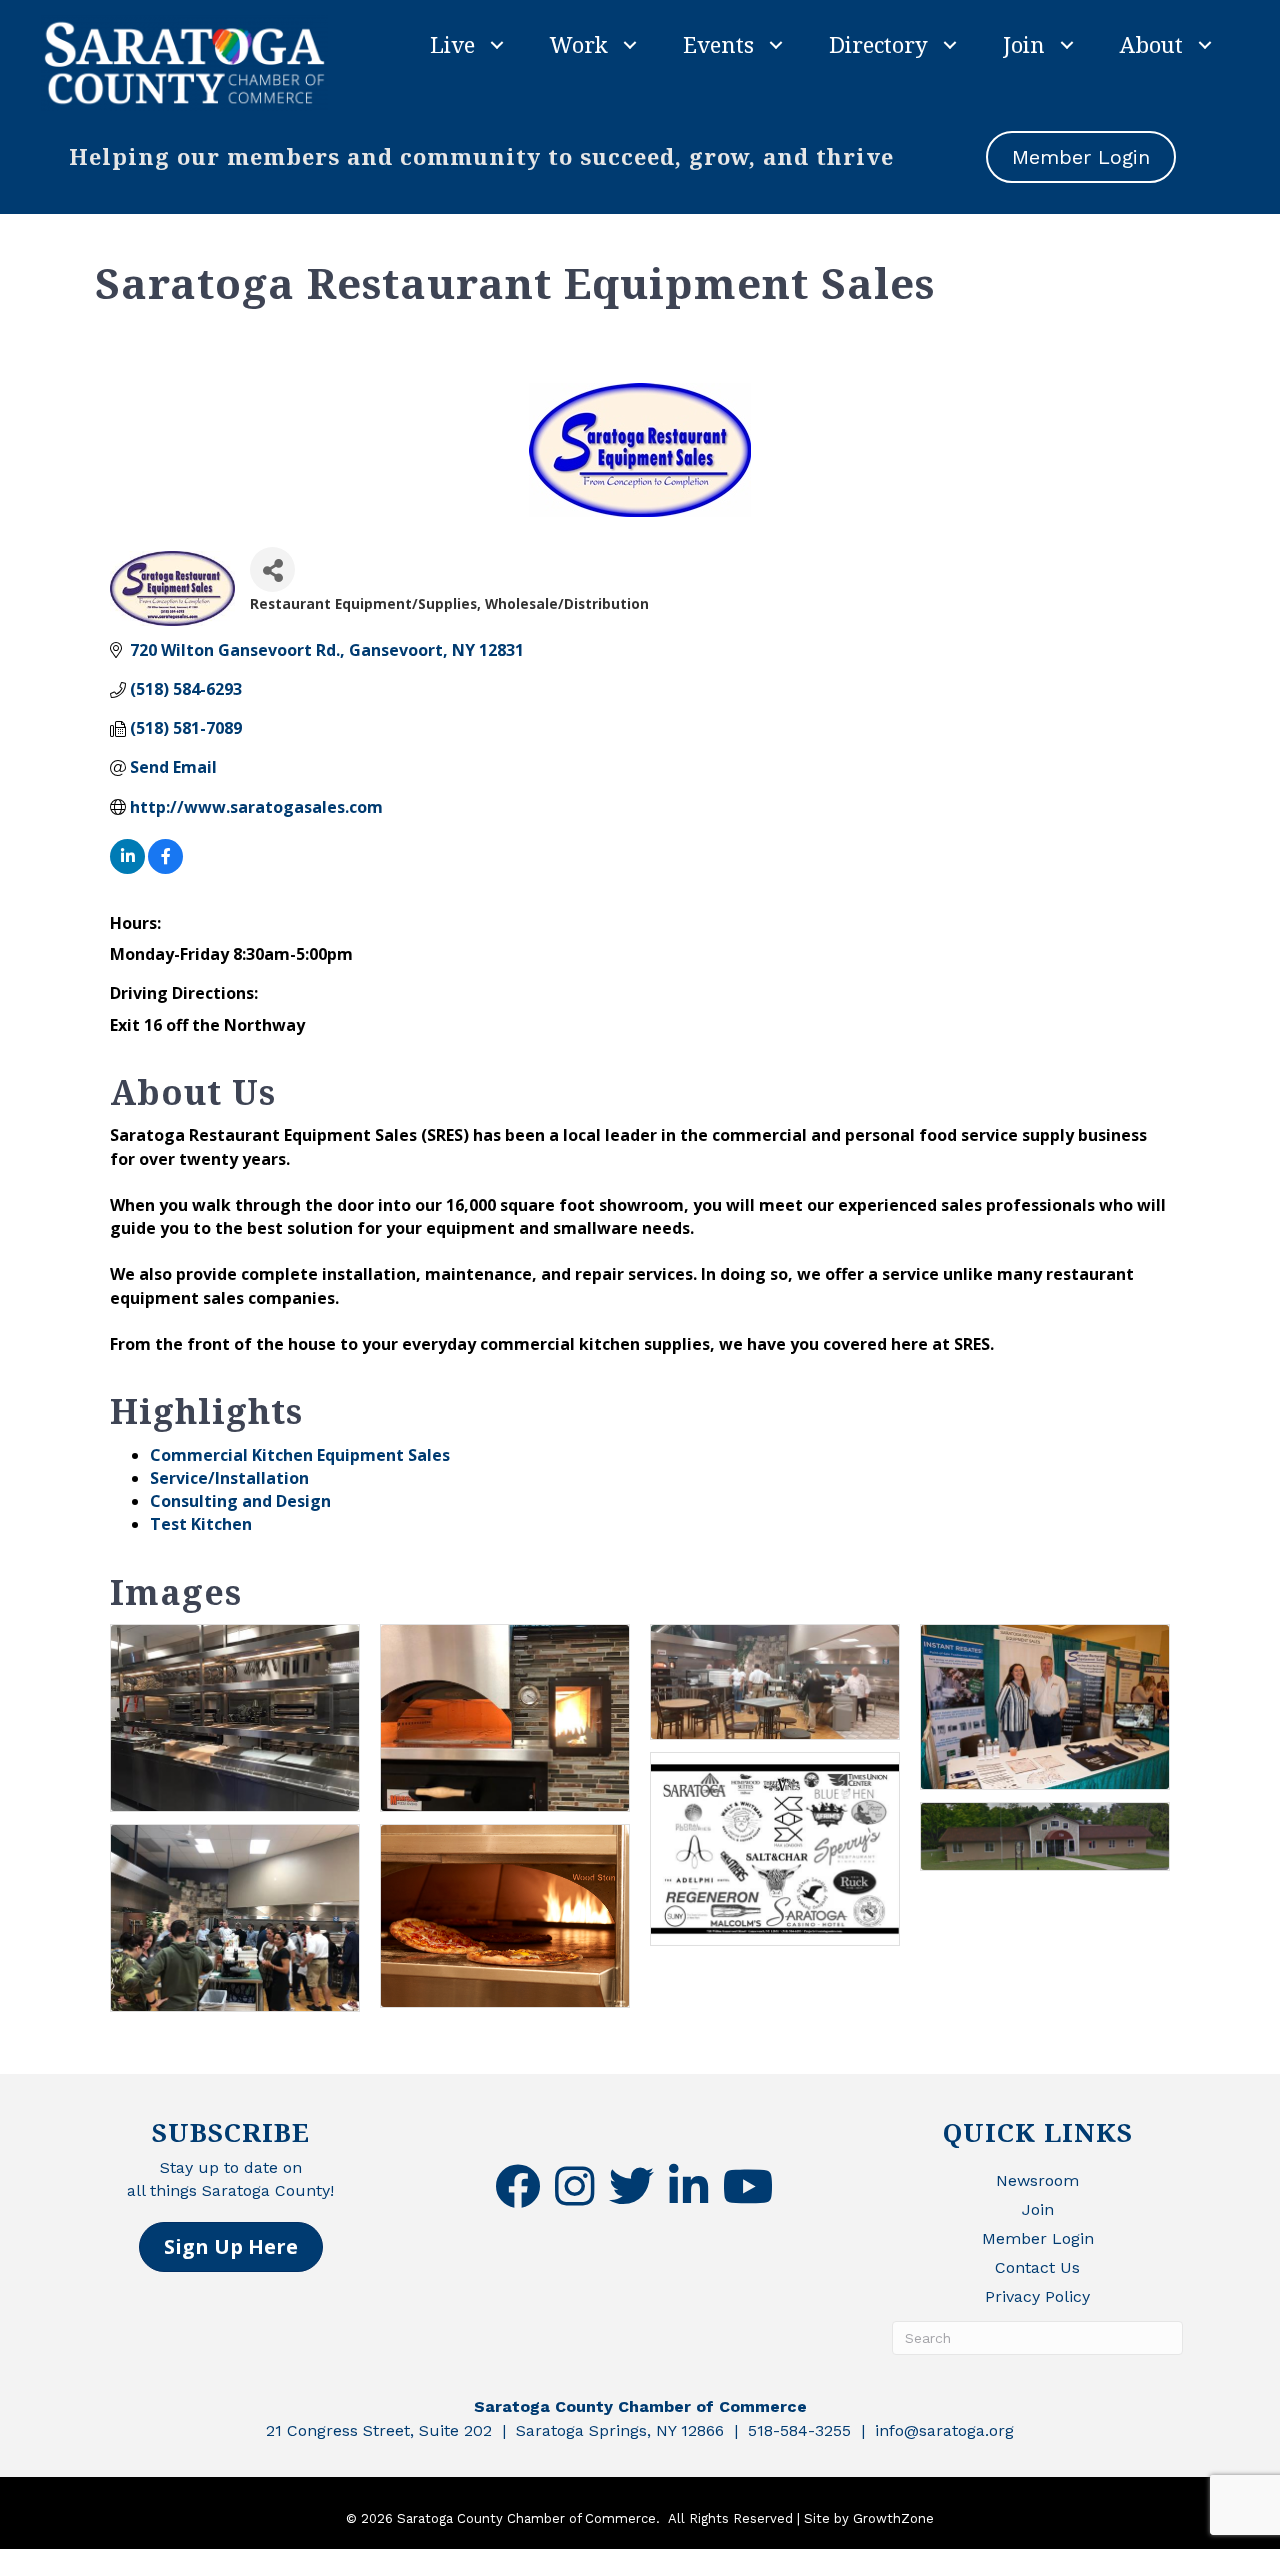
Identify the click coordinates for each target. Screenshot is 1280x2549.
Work (579, 44)
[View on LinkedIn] (127, 868)
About (1151, 44)
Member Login (1038, 2238)
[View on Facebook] (165, 868)
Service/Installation (229, 1478)
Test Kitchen (201, 1524)
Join (1024, 44)
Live (452, 44)
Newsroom (1037, 2180)
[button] (231, 2247)
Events (718, 44)
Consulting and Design (240, 1501)
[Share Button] (272, 569)
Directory (878, 44)
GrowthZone (893, 2518)
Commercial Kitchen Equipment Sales (300, 1455)
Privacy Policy (1037, 2296)
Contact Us (1037, 2267)
